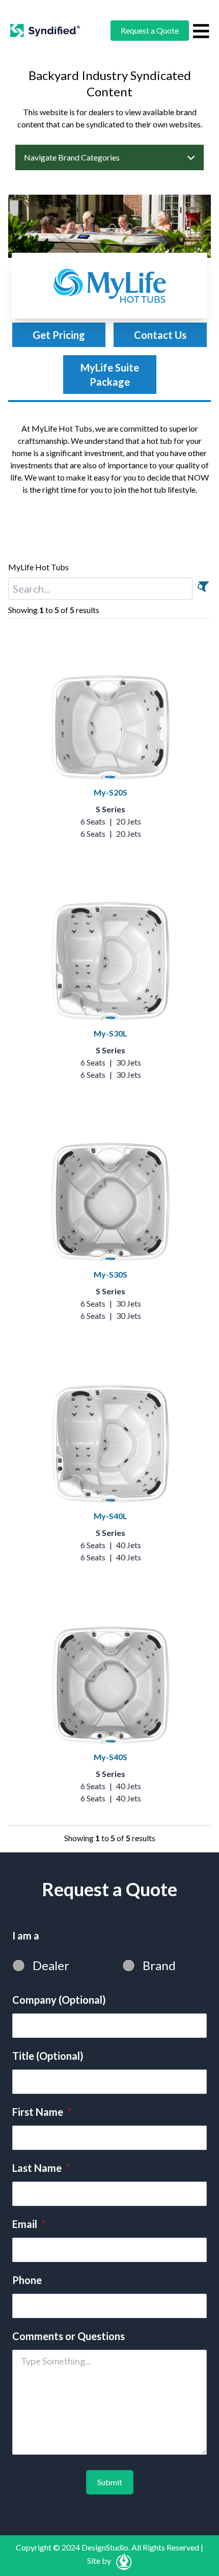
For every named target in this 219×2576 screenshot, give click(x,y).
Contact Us (160, 335)
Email (29, 2224)
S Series (111, 809)
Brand (159, 1965)
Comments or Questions (69, 2336)
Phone (27, 2280)
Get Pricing (59, 335)
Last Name (41, 2168)
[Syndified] (45, 31)
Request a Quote (150, 30)
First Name (42, 2112)
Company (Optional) (59, 2000)
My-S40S (111, 1757)
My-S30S (111, 1274)
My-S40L (111, 1516)
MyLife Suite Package (110, 375)
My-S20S (111, 792)
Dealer (51, 1965)
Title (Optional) (48, 2056)
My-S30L (111, 1033)
